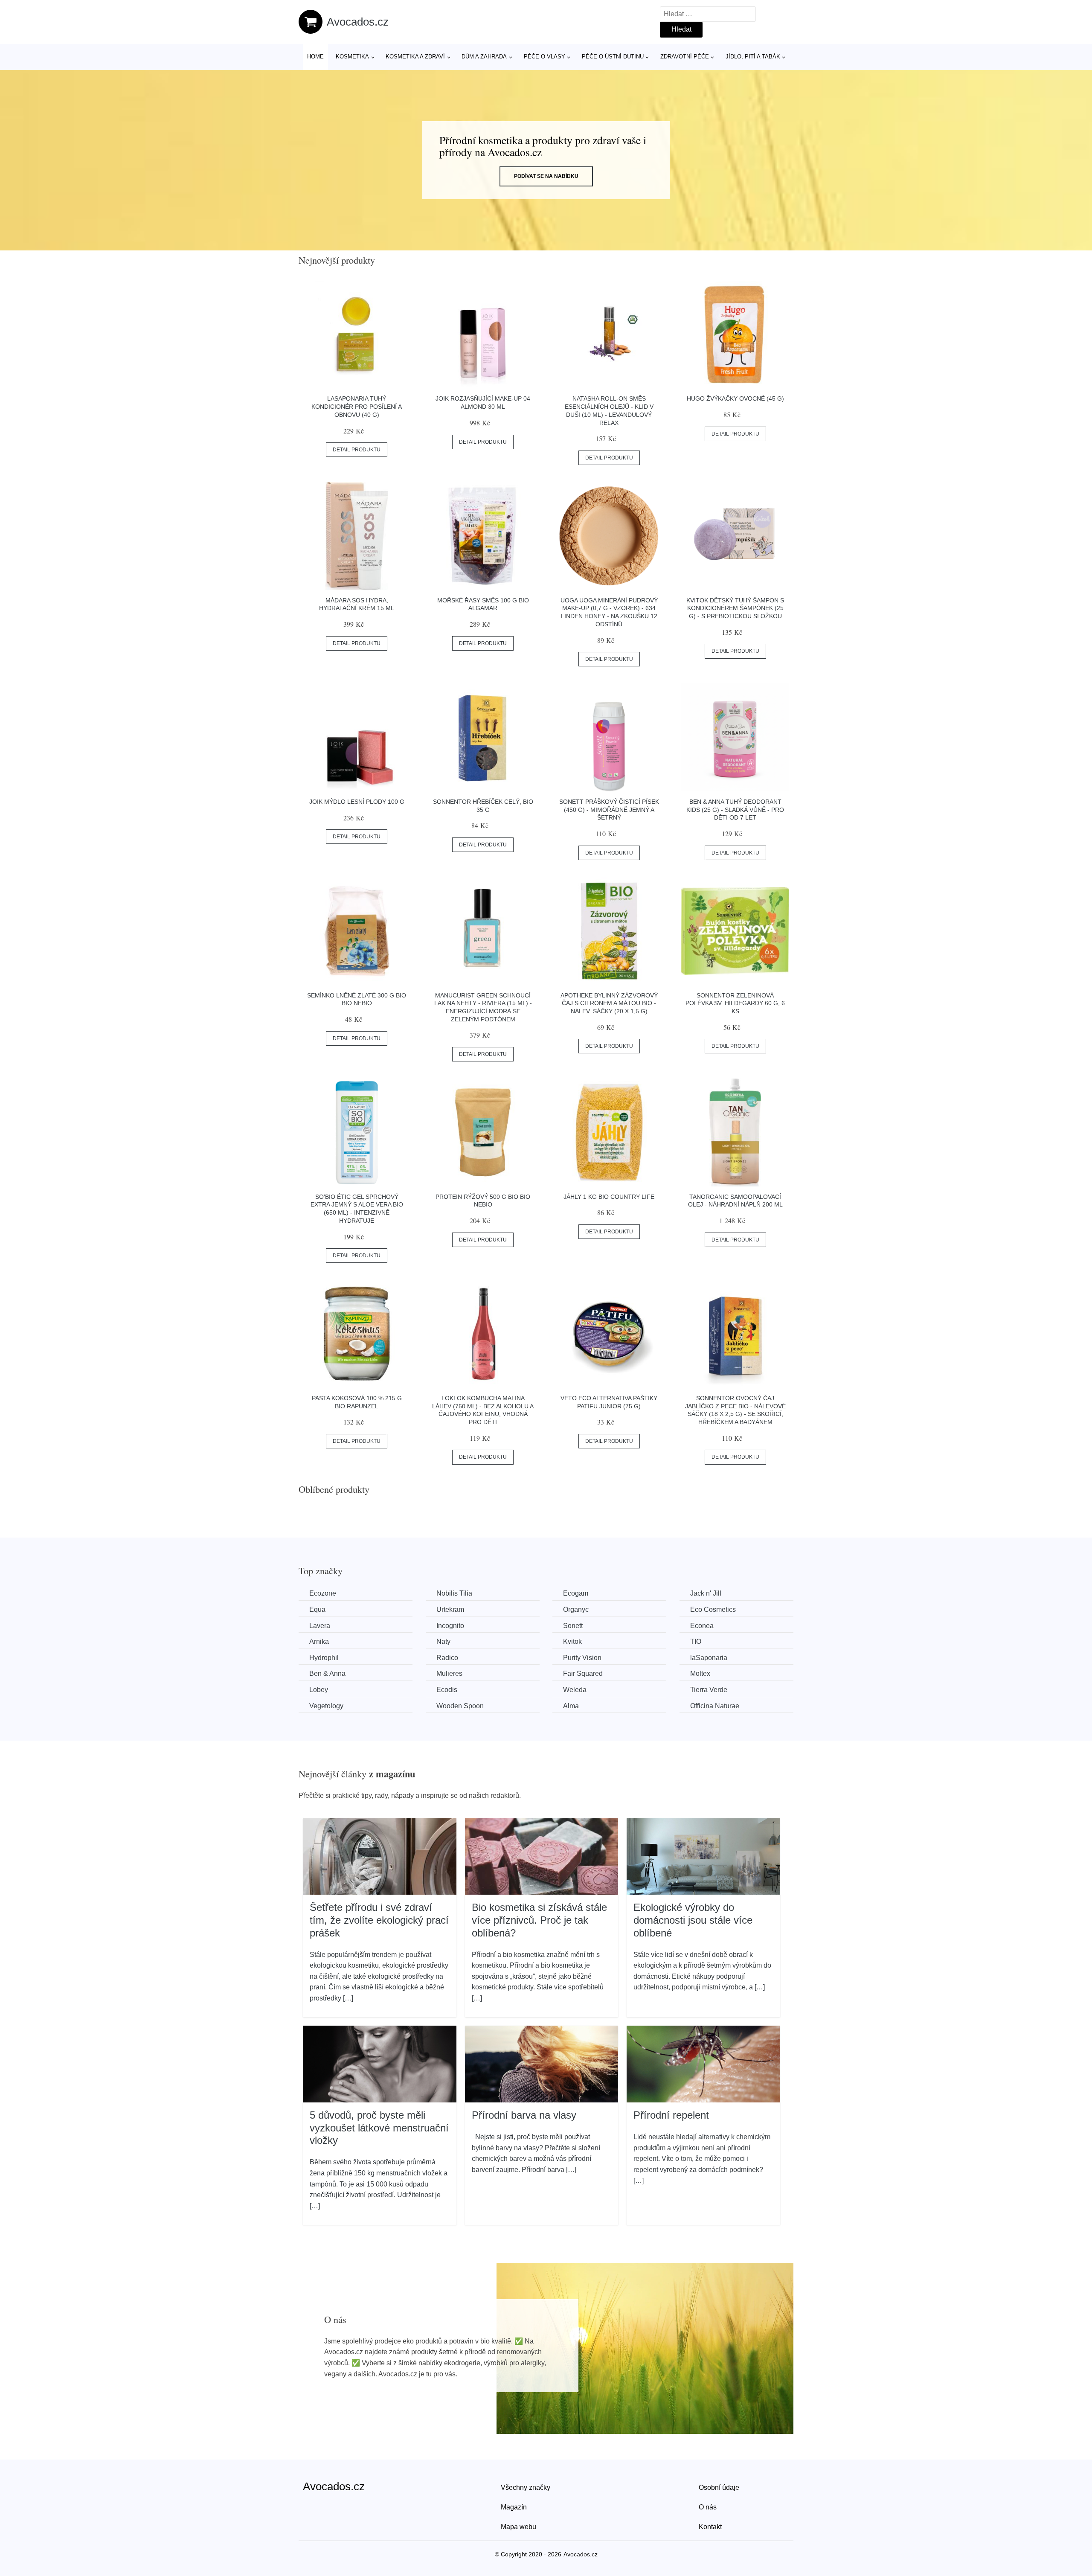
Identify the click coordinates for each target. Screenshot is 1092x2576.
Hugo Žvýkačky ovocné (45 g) (735, 398)
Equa (317, 1609)
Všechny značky (526, 2487)
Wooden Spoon (460, 1706)
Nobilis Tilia (454, 1593)
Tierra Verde (709, 1690)
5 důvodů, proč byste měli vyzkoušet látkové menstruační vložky (379, 2128)
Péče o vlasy (545, 57)
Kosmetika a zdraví (415, 57)
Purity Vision (582, 1658)
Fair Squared (583, 1673)
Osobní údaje (719, 2487)
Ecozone (323, 1593)
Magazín (514, 2507)
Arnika (319, 1641)
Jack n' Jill (706, 1593)
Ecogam (576, 1593)
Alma (571, 1706)
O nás (708, 2507)
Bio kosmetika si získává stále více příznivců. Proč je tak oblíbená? (539, 1920)
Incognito (450, 1626)
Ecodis (447, 1690)
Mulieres (449, 1673)
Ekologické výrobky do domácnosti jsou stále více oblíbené (693, 1920)
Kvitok (572, 1641)
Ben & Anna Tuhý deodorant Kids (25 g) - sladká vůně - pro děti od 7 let (735, 810)
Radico (447, 1658)
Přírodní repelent (671, 2115)
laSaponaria (709, 1658)
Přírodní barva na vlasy (524, 2115)
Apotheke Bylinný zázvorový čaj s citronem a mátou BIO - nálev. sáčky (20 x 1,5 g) (609, 1003)
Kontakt (710, 2527)
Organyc (576, 1609)
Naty (443, 1641)
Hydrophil (324, 1658)
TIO (696, 1641)
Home (315, 57)
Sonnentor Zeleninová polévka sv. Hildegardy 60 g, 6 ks (735, 1003)
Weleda (575, 1690)
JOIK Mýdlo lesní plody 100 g (357, 802)
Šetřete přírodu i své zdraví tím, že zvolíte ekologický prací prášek (379, 1920)
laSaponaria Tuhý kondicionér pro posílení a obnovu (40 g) (357, 406)
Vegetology (326, 1706)
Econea (702, 1626)
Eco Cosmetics (713, 1609)
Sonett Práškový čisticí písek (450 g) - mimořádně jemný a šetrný (609, 810)
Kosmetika (352, 57)
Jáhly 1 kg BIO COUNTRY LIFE (609, 1197)
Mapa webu (518, 2527)
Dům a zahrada (484, 57)
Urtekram (450, 1609)
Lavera (320, 1626)
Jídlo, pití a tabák (753, 57)
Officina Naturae (715, 1706)
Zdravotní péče (685, 57)
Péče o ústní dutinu (613, 57)
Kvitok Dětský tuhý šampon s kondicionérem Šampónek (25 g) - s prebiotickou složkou (735, 608)
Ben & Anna (327, 1673)
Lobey (319, 1690)
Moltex (700, 1673)
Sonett (573, 1626)
